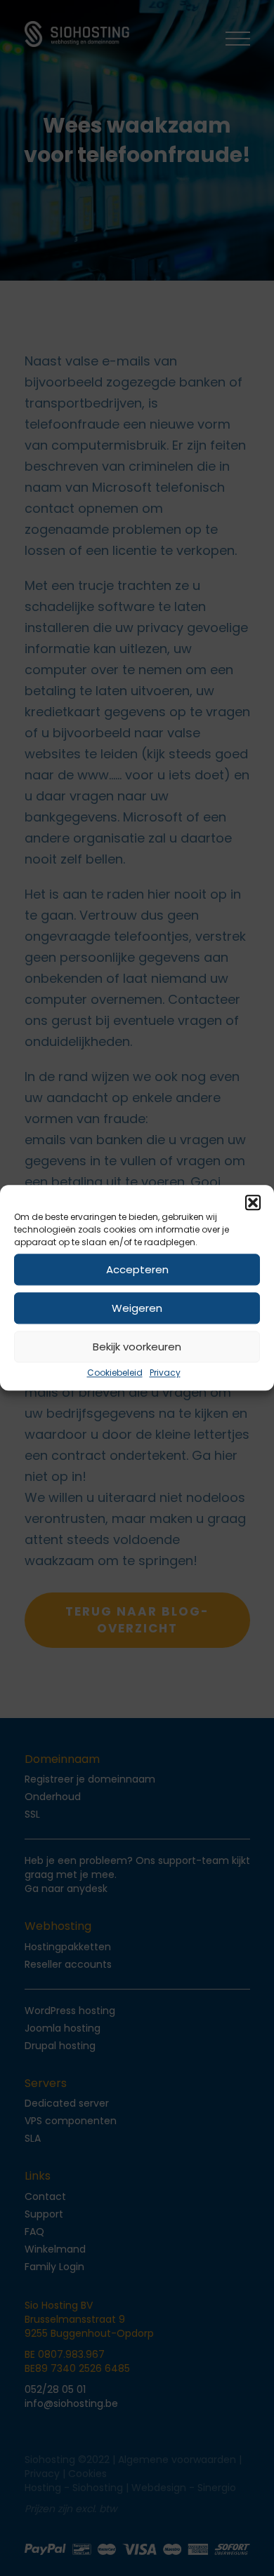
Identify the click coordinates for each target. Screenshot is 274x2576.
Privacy (165, 1373)
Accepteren (137, 1269)
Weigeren (137, 1308)
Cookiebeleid (115, 1373)
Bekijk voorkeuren (137, 1347)
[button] (253, 1202)
